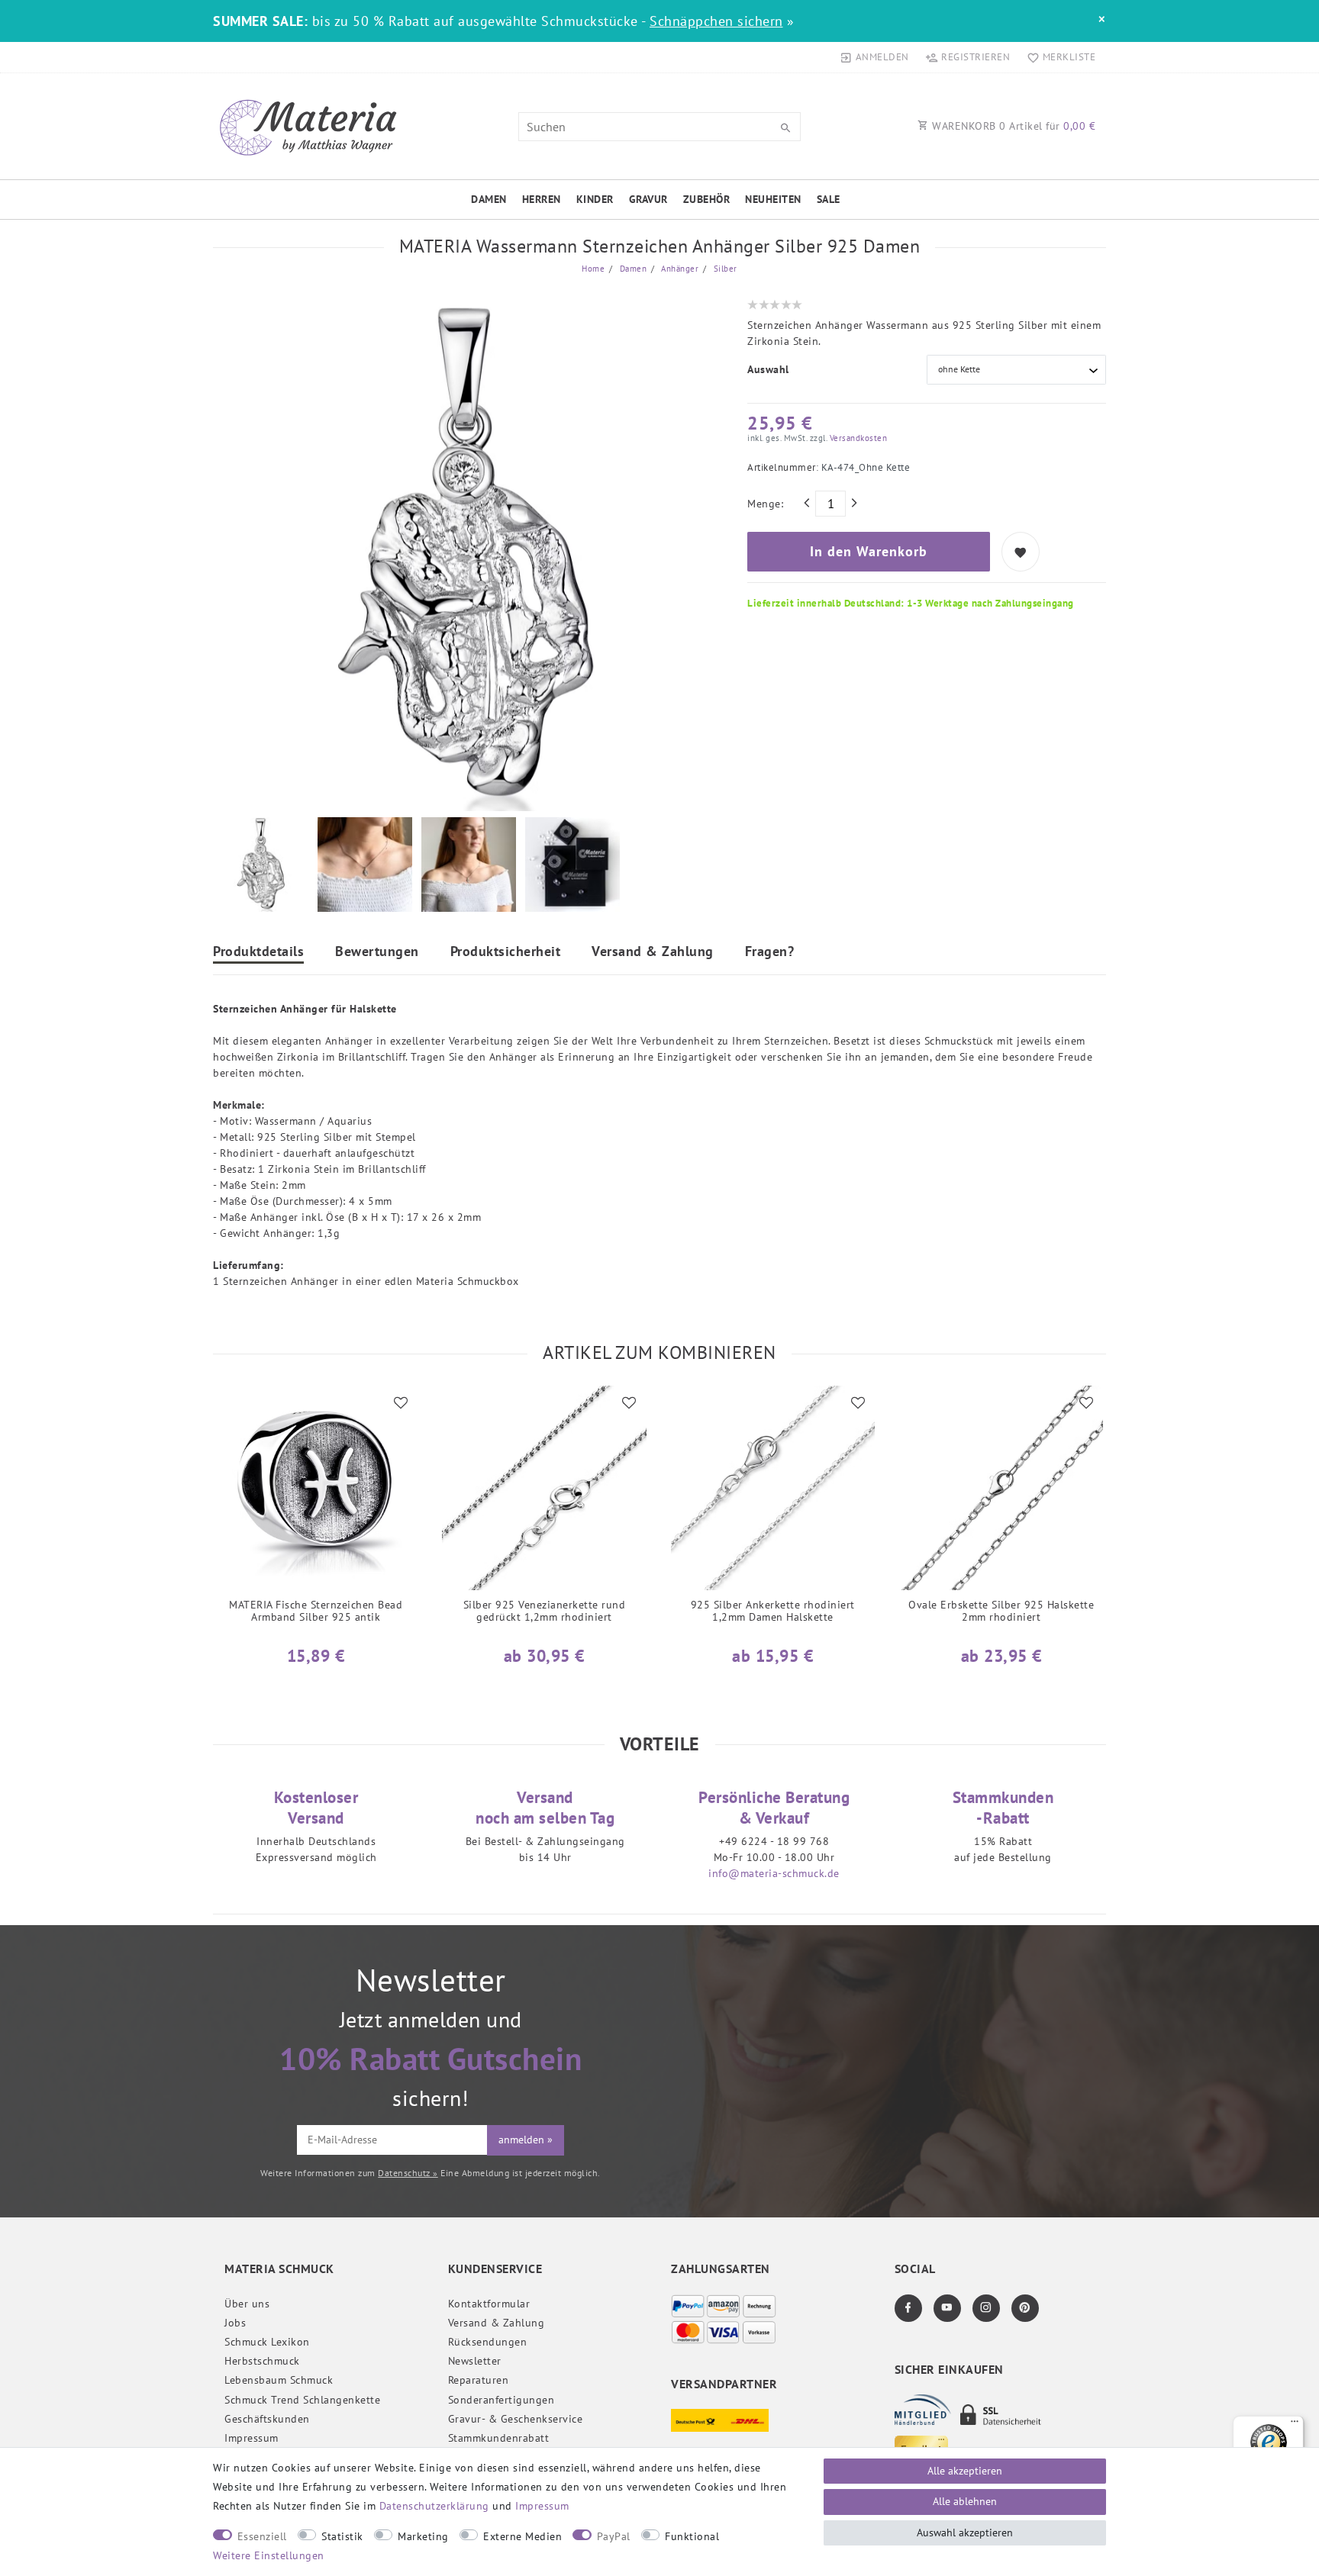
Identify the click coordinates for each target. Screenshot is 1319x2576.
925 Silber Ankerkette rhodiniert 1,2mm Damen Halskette (773, 1611)
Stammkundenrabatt (499, 2438)
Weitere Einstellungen (269, 2555)
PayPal (614, 2536)
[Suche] (785, 128)
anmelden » (526, 2140)
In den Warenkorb (869, 551)
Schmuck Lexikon (267, 2342)
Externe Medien (522, 2536)
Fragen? (770, 952)
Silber (724, 269)
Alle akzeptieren (965, 2471)
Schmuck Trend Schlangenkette (302, 2400)
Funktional (692, 2536)
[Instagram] (986, 2308)
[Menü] (1295, 2425)
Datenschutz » (408, 2173)
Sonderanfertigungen (501, 2400)
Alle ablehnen (965, 2501)
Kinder (595, 199)
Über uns (247, 2304)
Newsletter (475, 2361)
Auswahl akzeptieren (965, 2533)
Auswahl (768, 369)
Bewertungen (377, 952)
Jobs (235, 2323)
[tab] (258, 953)
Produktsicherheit (506, 952)
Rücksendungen (488, 2342)
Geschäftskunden (267, 2419)
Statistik (342, 2536)
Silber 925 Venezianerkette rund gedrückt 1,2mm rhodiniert (545, 1611)
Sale (829, 199)
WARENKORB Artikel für (1013, 126)
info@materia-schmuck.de (774, 1873)
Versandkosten (857, 438)
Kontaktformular (489, 2304)
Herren (542, 199)
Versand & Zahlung (653, 952)
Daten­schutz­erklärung (434, 2506)
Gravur (648, 199)
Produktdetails (258, 952)
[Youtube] (947, 2308)
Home (593, 269)
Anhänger (679, 269)
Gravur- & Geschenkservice (516, 2419)
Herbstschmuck (262, 2361)
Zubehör (707, 199)
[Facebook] (908, 2308)
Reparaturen (479, 2380)
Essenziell (262, 2536)
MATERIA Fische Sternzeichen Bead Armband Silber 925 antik (316, 1611)
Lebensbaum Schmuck (279, 2380)
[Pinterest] (1025, 2308)
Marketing (423, 2536)
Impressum (252, 2438)
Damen (489, 199)
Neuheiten (773, 199)
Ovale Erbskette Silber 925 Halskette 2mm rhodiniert (1001, 1611)
